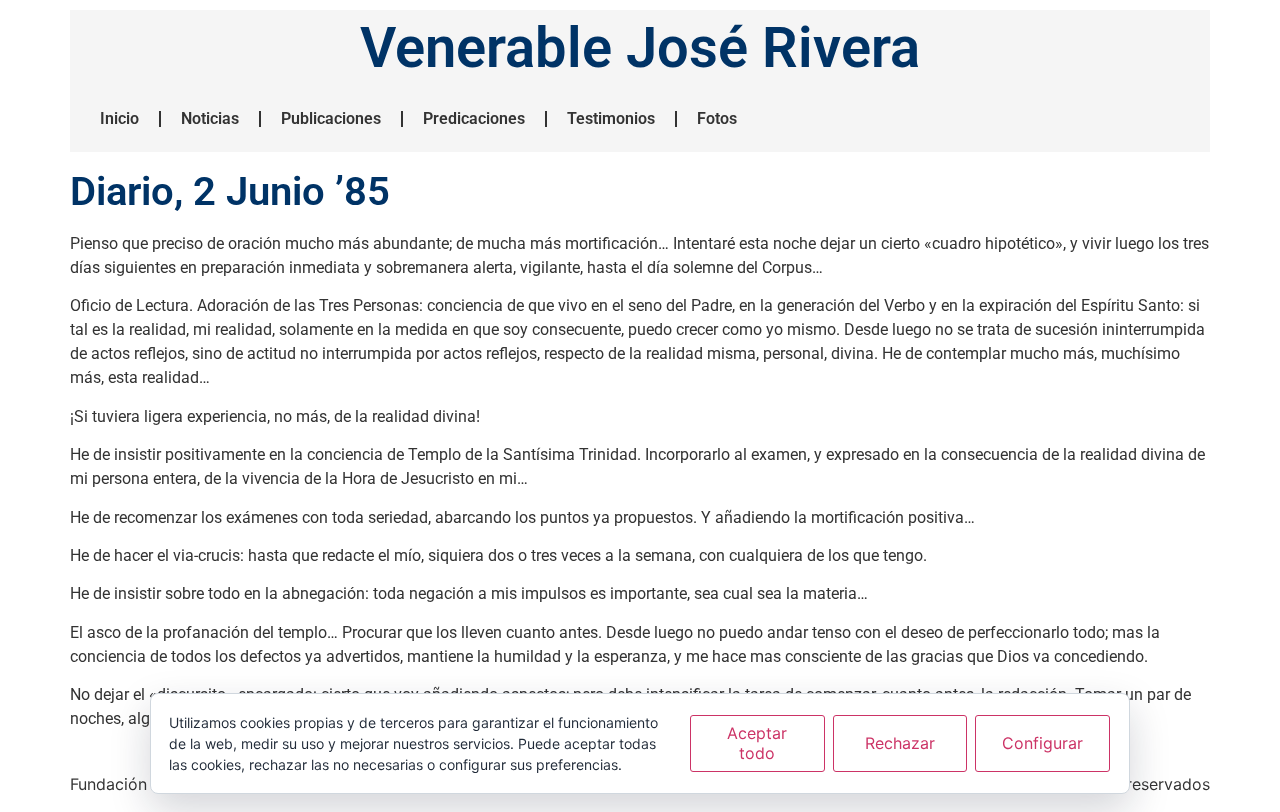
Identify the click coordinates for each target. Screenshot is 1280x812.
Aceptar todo (757, 742)
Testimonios (611, 118)
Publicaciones (331, 118)
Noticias (210, 118)
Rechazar (900, 743)
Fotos (717, 118)
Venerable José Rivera (640, 48)
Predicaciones (474, 118)
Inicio (119, 118)
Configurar (1042, 743)
